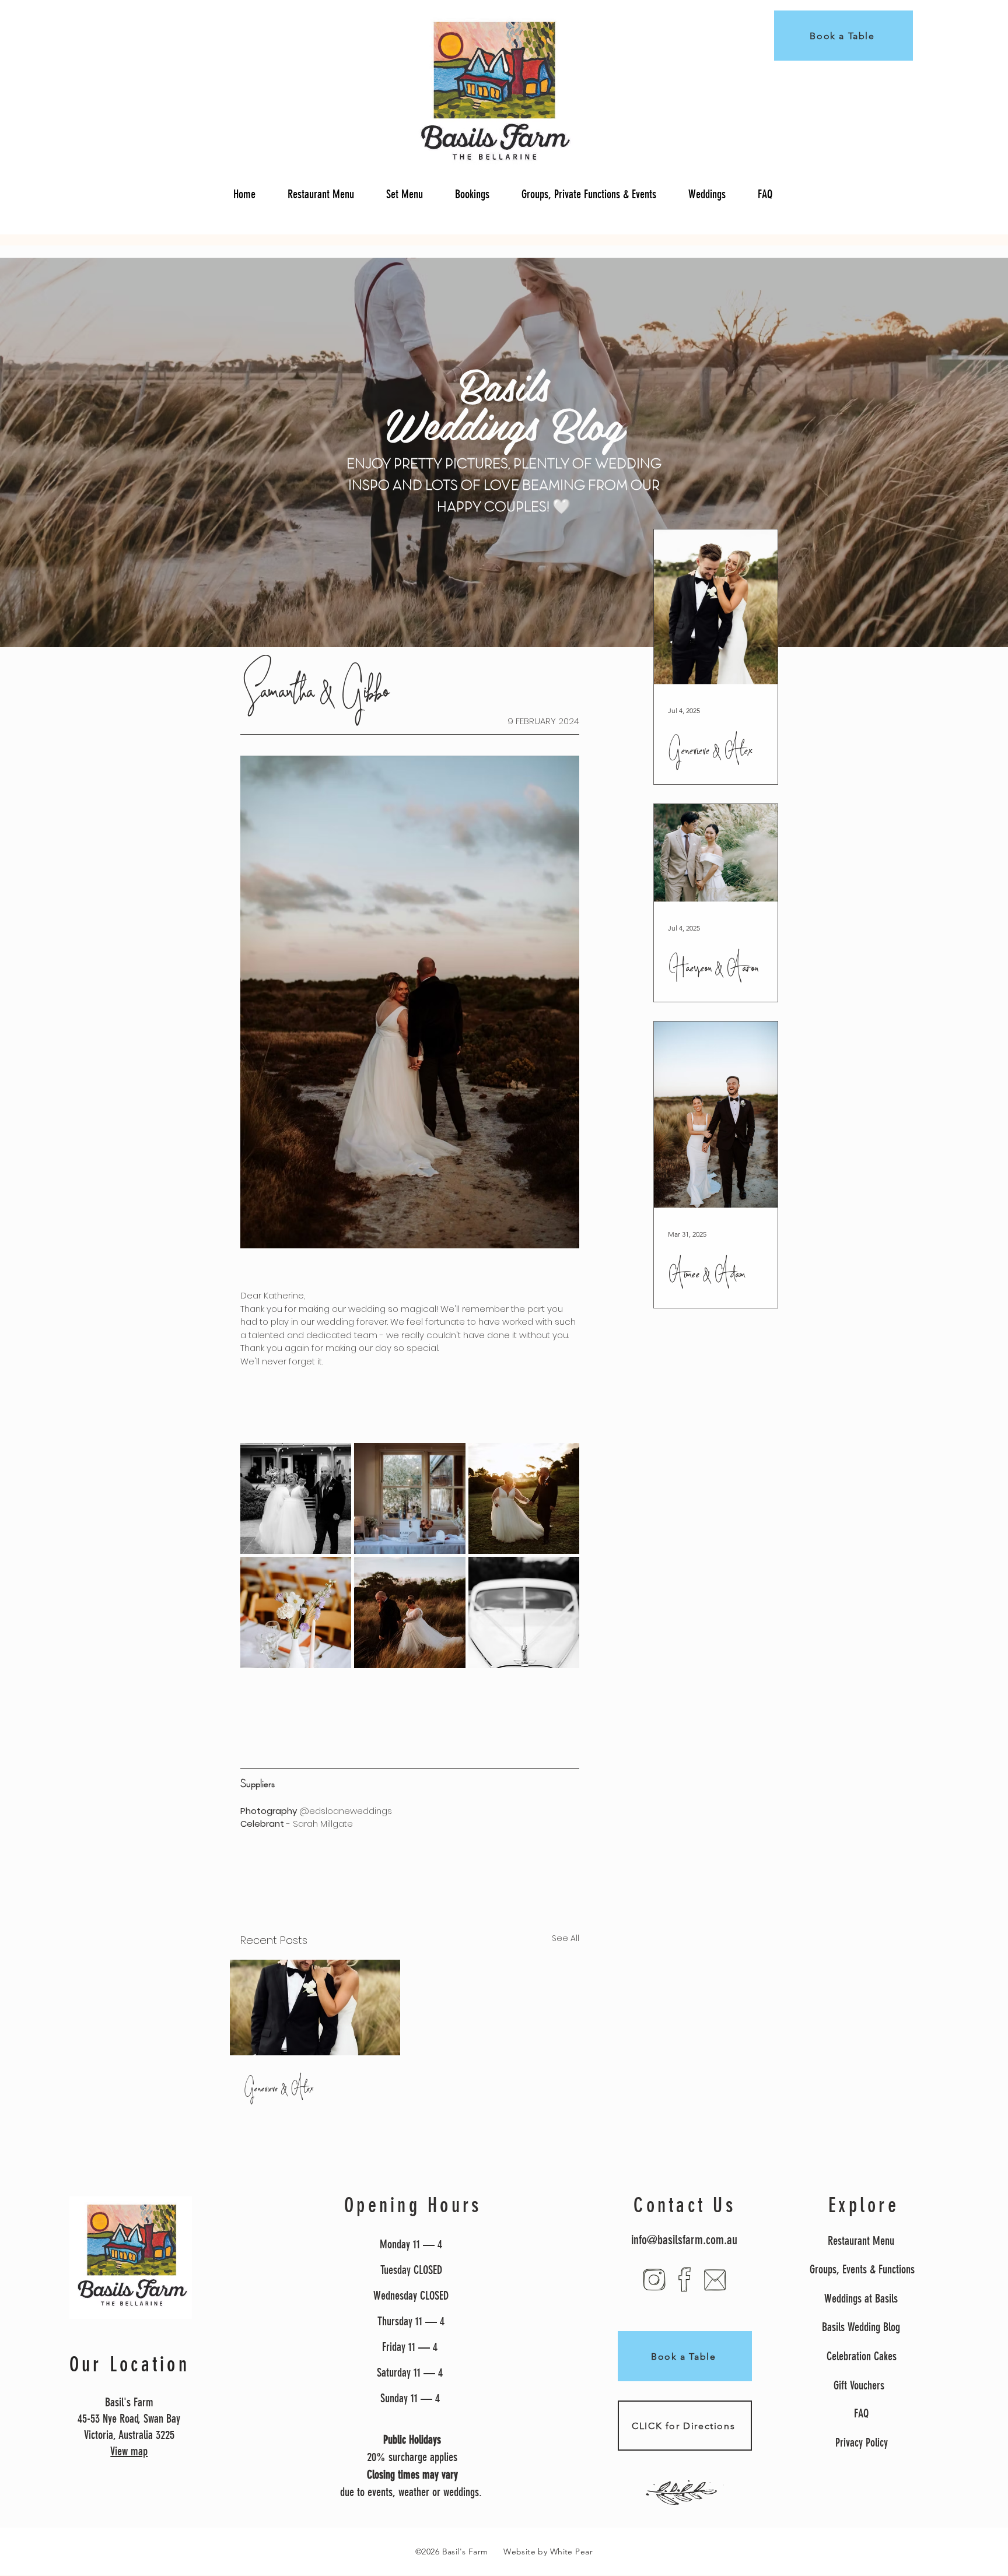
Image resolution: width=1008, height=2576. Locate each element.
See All (566, 1938)
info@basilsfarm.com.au (684, 2240)
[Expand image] (296, 1498)
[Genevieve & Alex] (315, 2008)
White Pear (571, 2552)
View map (129, 2451)
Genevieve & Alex (279, 2088)
